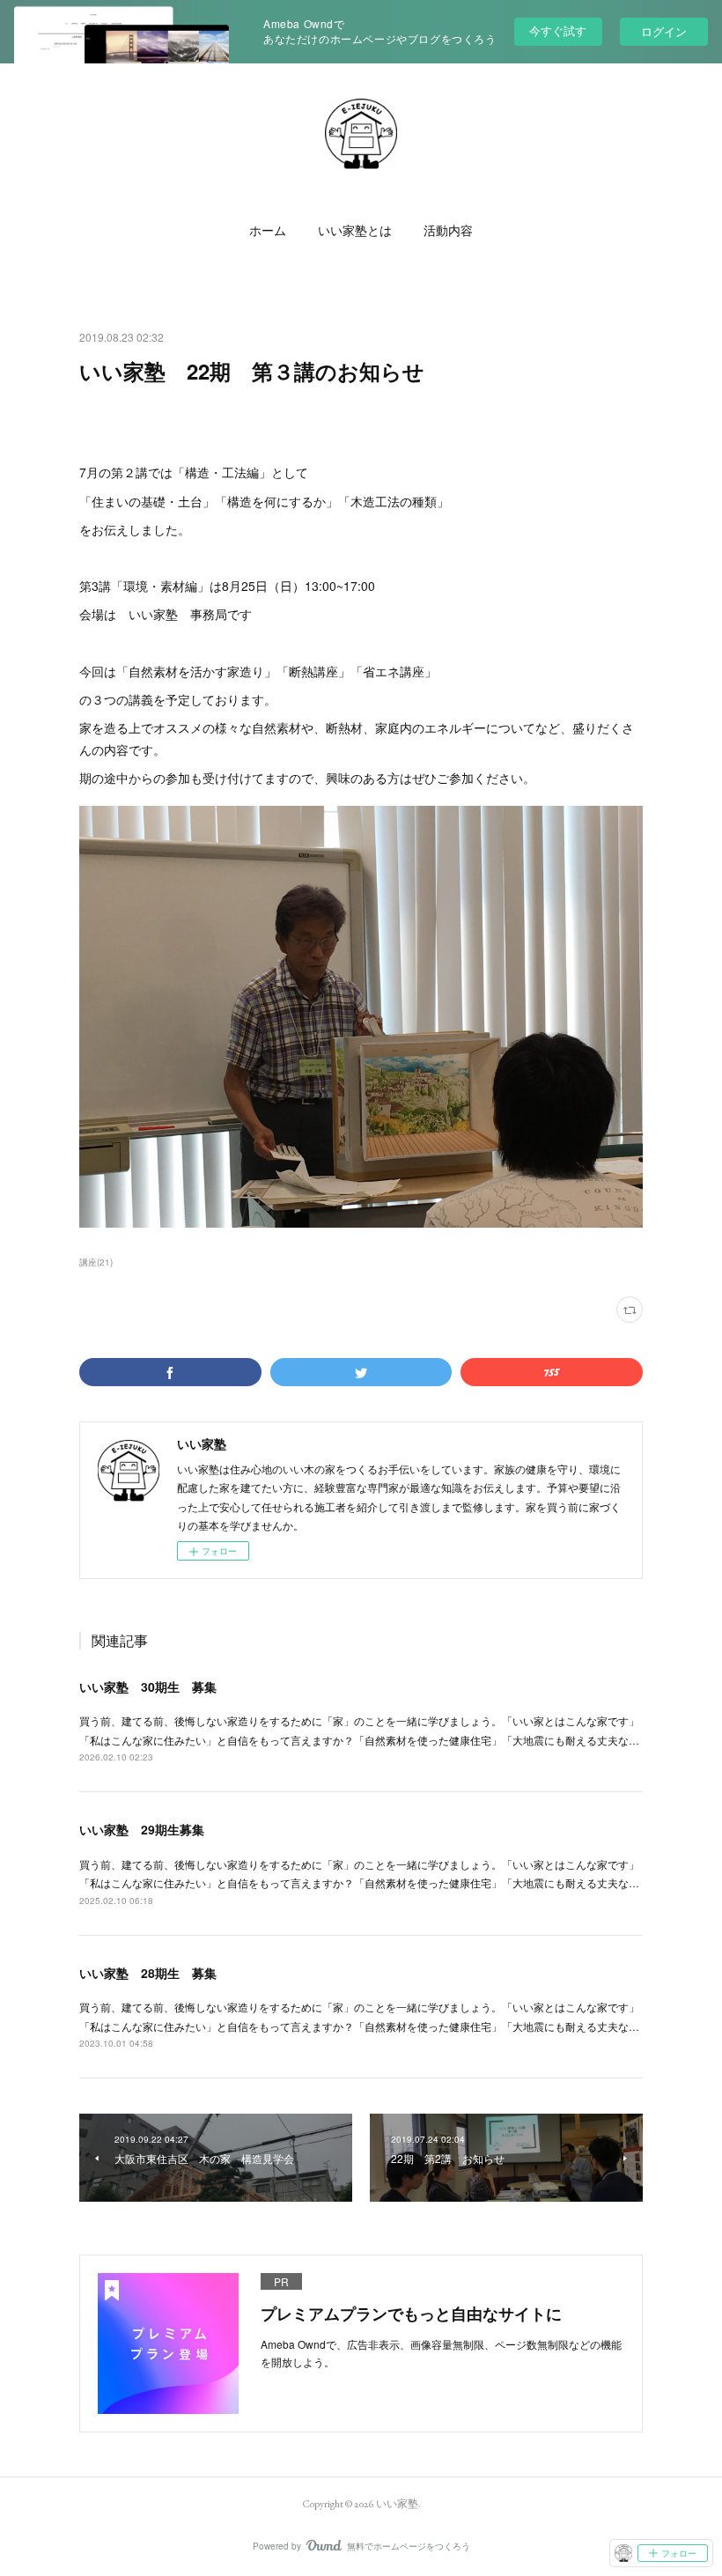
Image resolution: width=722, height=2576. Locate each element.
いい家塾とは (355, 231)
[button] (268, 231)
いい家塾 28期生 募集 (148, 1973)
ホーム (268, 231)
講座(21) (96, 1262)
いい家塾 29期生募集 (142, 1829)
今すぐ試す (558, 30)
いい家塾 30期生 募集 (148, 1687)
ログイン (664, 31)
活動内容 (448, 231)
